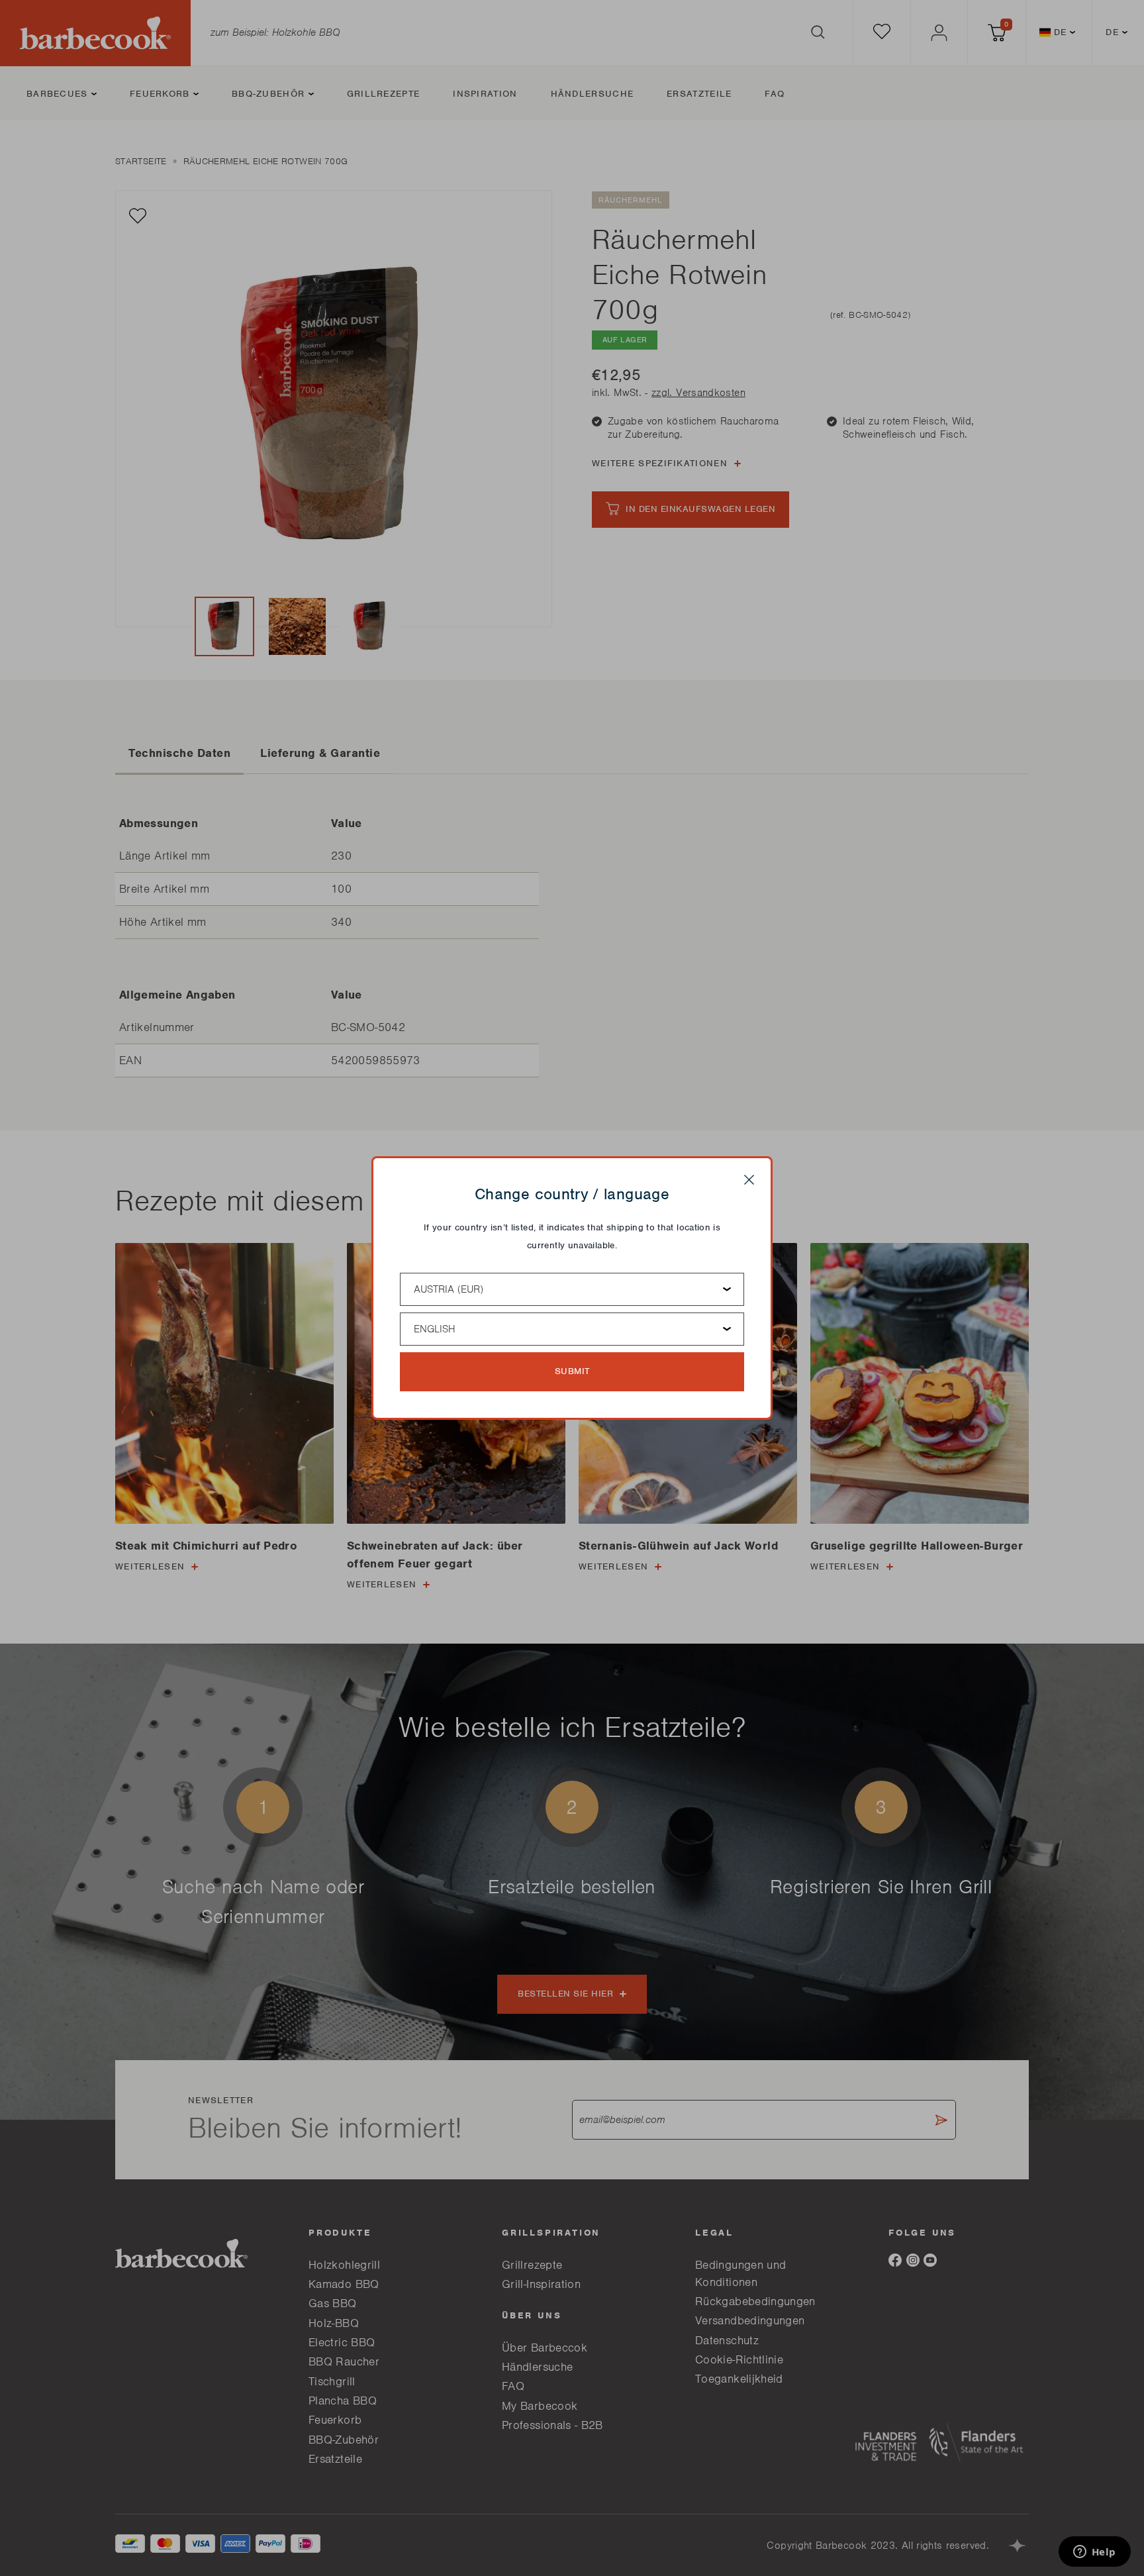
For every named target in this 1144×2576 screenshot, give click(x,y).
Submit (572, 1371)
